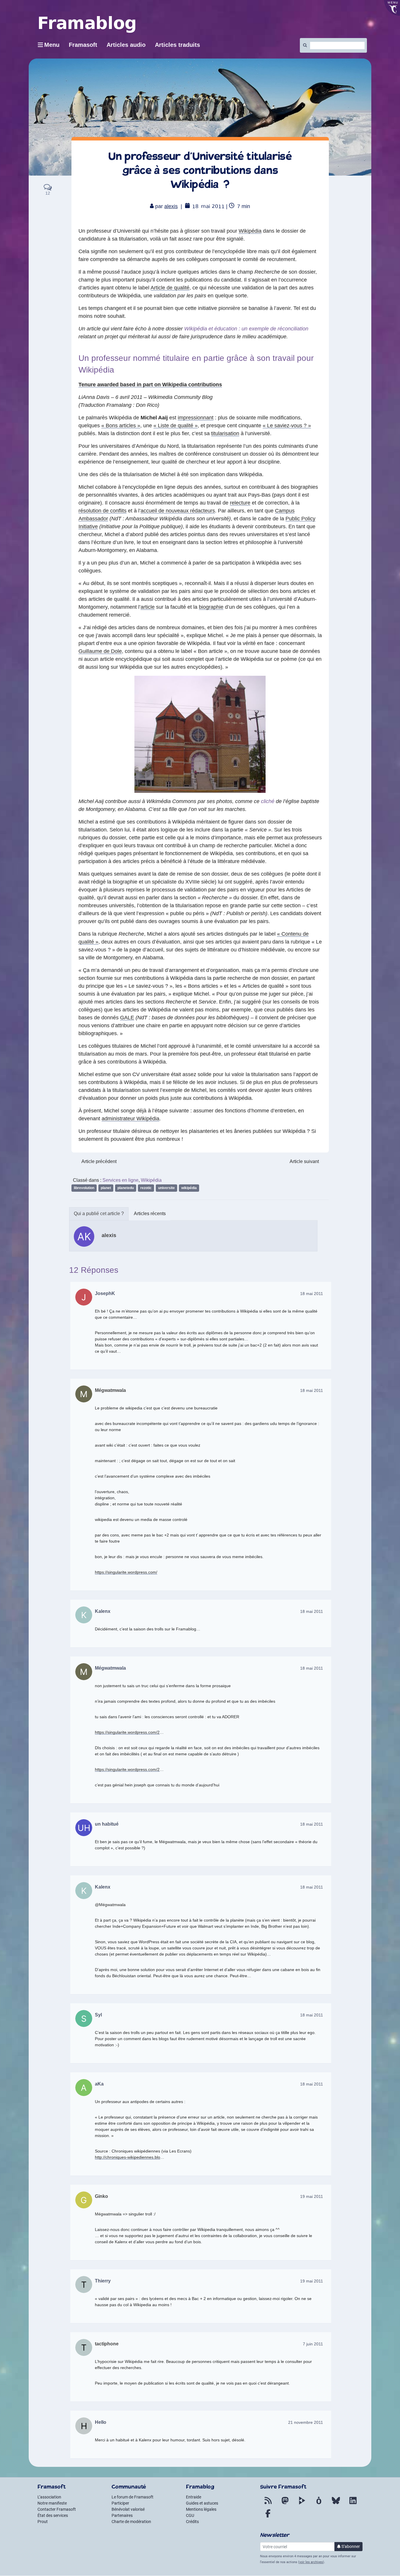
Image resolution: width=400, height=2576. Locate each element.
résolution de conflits (102, 511)
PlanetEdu (126, 1188)
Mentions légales (201, 2509)
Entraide (194, 2497)
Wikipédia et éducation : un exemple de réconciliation (246, 329)
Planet (106, 1188)
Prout (43, 2522)
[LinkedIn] (353, 2504)
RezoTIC (146, 1188)
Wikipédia (250, 231)
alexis (171, 206)
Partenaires (122, 2515)
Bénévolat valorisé (128, 2509)
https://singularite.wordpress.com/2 (127, 1732)
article (148, 607)
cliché (268, 801)
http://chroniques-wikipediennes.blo (128, 2157)
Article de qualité (170, 288)
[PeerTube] (302, 2504)
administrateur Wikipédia (130, 1119)
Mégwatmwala (110, 1390)
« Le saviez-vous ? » (287, 426)
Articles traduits (177, 45)
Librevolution (84, 1188)
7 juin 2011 (313, 2344)
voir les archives (311, 2562)
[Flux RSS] (268, 2504)
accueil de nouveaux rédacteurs (178, 511)
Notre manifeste (52, 2503)
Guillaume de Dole (100, 651)
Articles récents (150, 1214)
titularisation (225, 433)
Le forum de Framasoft (133, 2497)
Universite (166, 1188)
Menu (52, 45)
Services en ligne (120, 1180)
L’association (49, 2497)
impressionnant (196, 418)
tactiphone (107, 2344)
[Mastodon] (285, 2504)
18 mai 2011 (312, 1294)
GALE (127, 1018)
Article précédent (99, 1161)
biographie (211, 607)
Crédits (192, 2522)
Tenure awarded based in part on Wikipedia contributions (150, 385)
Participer (120, 2503)
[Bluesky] (336, 2504)
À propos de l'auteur (99, 1214)
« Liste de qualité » (176, 426)
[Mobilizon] (319, 2504)
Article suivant (304, 1161)
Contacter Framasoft (57, 2509)
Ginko (101, 2196)
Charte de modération (131, 2522)
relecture (240, 503)
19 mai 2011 (312, 2196)
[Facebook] (268, 2517)
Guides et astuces (202, 2503)
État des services (53, 2515)
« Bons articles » (121, 426)
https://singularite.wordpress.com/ (126, 1572)
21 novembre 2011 (306, 2422)
